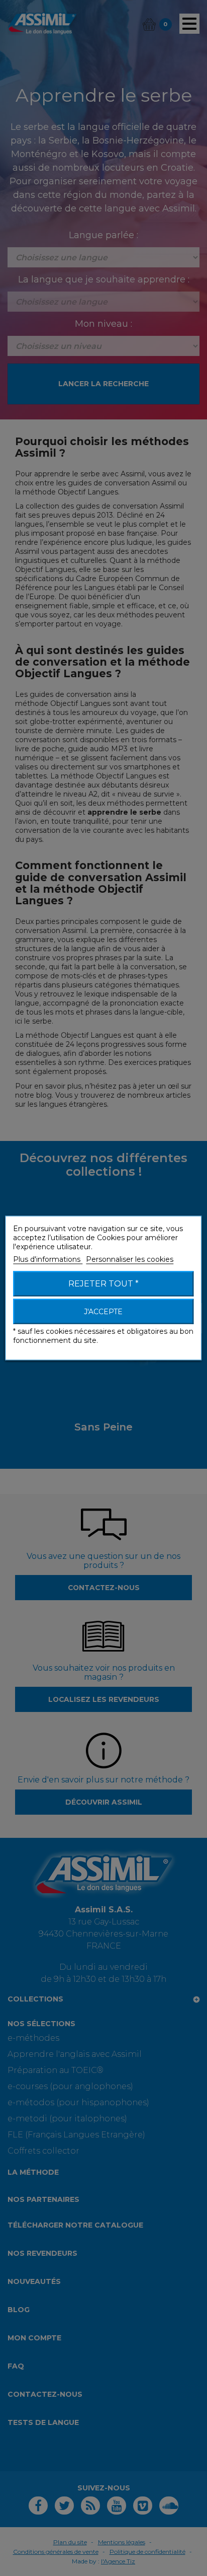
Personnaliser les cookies (130, 1259)
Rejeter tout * (103, 1284)
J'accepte (103, 1312)
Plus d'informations (48, 1259)
